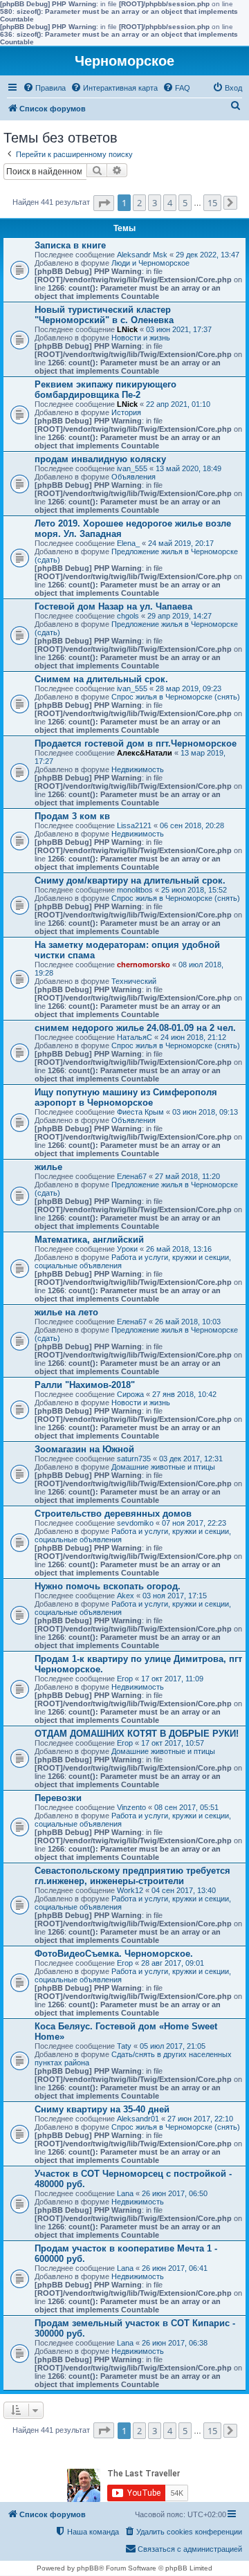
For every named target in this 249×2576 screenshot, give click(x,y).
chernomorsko (144, 965)
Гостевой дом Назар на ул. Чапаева (113, 606)
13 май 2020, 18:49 (188, 468)
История (126, 412)
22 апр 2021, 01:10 (178, 404)
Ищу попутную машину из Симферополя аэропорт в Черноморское (126, 1097)
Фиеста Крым (140, 1112)
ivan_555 (132, 468)
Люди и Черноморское (150, 263)
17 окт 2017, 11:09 (172, 1679)
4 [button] (170, 203)
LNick (127, 329)
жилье (48, 1167)
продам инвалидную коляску (100, 459)
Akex (126, 1596)
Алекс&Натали (145, 753)
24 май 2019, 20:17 (181, 543)
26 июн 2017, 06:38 (175, 2343)
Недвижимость (138, 769)
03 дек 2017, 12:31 (191, 1459)
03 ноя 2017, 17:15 (175, 1596)
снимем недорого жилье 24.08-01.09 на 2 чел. (135, 1028)
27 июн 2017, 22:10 (200, 2119)
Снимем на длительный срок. (101, 679)
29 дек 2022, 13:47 (207, 255)
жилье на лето (66, 1312)
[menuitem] (44, 88)
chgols (128, 616)
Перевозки (58, 1798)
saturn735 (134, 1459)
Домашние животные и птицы (163, 1467)
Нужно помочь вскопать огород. (108, 1586)
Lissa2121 (134, 825)
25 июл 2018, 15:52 (194, 890)
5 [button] (185, 203)
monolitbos (135, 890)
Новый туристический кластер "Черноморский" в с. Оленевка (104, 315)
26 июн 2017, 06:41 (175, 2268)
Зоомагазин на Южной (84, 1449)
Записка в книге (70, 245)
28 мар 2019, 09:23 (188, 688)
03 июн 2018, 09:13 (205, 1112)
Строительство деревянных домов (113, 1514)
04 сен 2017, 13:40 (184, 1890)
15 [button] (212, 203)
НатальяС (135, 1037)
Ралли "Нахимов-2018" (85, 1385)
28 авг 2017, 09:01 (173, 1963)
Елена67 (132, 1176)
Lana (125, 2193)
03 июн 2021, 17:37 (179, 329)
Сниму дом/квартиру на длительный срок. (130, 880)
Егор (125, 1679)
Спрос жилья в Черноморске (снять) (176, 697)
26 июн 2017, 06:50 (175, 2193)
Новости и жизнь (141, 338)
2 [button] (139, 203)
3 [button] (155, 203)
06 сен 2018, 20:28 (192, 825)
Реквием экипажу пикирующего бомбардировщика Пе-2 (105, 390)
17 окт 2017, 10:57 (173, 1743)
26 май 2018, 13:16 (179, 1249)
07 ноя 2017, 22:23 (194, 1523)
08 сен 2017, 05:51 (186, 1807)
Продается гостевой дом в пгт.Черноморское (136, 743)
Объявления (133, 477)
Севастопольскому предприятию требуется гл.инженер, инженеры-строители (132, 1876)
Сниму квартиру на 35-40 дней (102, 2109)
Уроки (127, 1249)
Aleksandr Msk (142, 255)
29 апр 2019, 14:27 (179, 616)
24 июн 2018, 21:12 (193, 1037)
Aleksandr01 (138, 2119)
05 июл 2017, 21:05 (173, 2046)
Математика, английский (89, 1240)
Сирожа (130, 1394)
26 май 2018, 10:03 (188, 1322)
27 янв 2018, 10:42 (184, 1394)
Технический (134, 981)
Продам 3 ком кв (72, 816)
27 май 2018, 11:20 (187, 1176)
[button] (104, 203)
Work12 (130, 1890)
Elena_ (128, 543)
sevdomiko (135, 1523)
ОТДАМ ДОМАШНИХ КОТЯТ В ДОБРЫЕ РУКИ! (137, 1734)
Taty (124, 2046)
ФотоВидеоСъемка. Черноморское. (114, 1954)
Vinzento (131, 1807)
